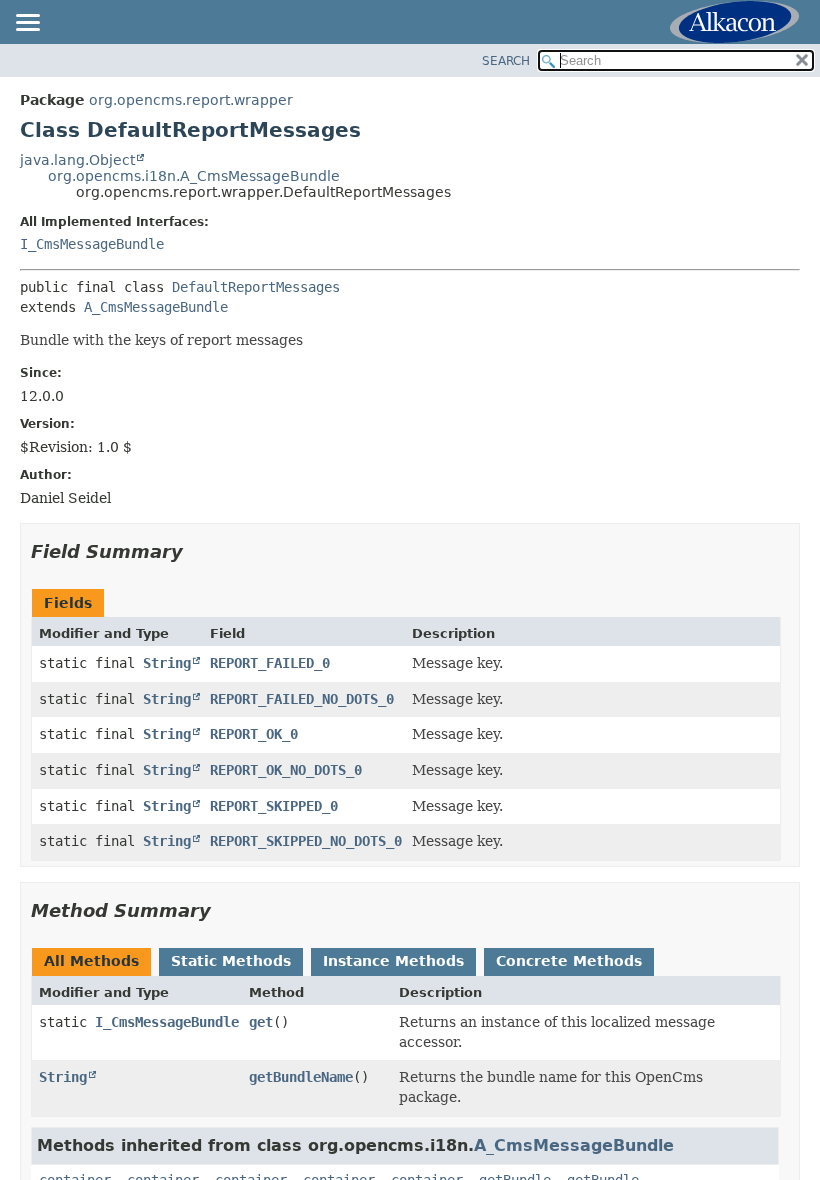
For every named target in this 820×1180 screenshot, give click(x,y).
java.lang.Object (77, 160)
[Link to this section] (197, 551)
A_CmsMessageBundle (156, 307)
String (167, 663)
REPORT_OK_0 (254, 734)
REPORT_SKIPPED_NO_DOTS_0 (306, 841)
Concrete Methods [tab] (569, 961)
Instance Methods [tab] (393, 961)
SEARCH (506, 61)
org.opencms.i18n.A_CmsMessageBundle (194, 176)
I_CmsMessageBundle (92, 244)
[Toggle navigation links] (27, 24)
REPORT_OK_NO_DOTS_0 (286, 770)
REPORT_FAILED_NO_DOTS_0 (302, 699)
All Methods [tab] (91, 961)
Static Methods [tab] (231, 961)
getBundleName (301, 1077)
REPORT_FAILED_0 (270, 663)
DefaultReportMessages (256, 287)
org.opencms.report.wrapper (191, 100)
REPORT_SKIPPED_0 (274, 806)
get (261, 1022)
